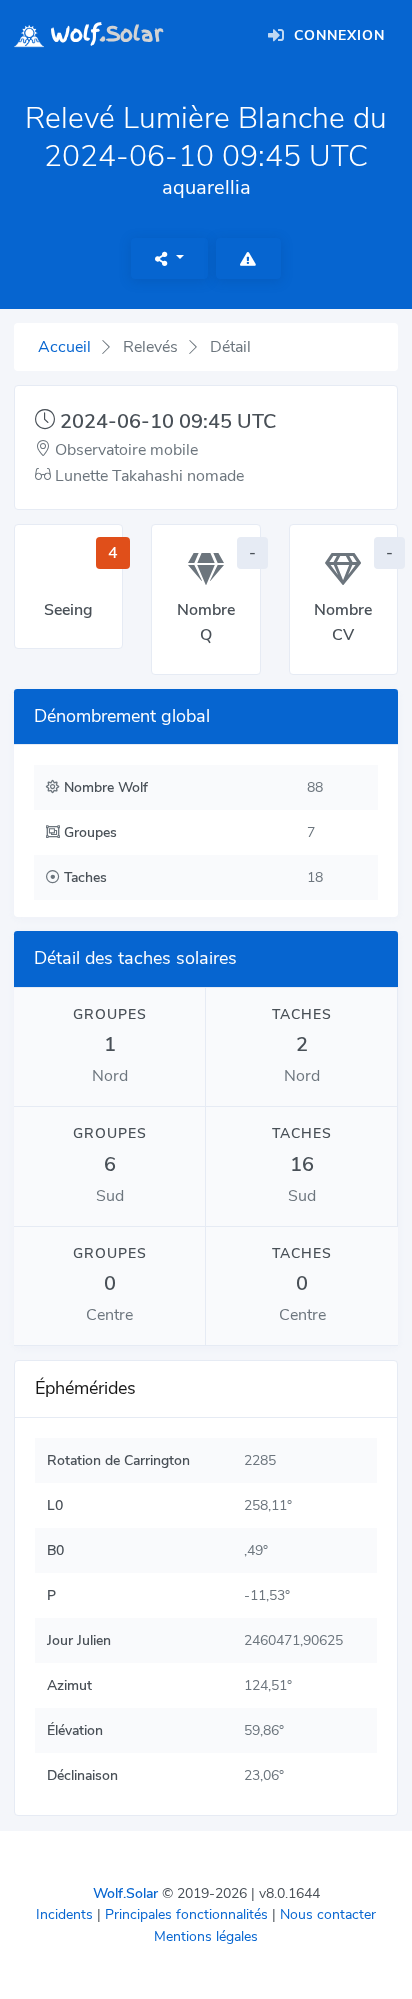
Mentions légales (206, 1936)
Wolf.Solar (125, 1893)
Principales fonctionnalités (186, 1914)
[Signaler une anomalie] (248, 258)
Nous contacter (328, 1914)
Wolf (103, 34)
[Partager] (170, 258)
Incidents (64, 1914)
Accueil (64, 347)
